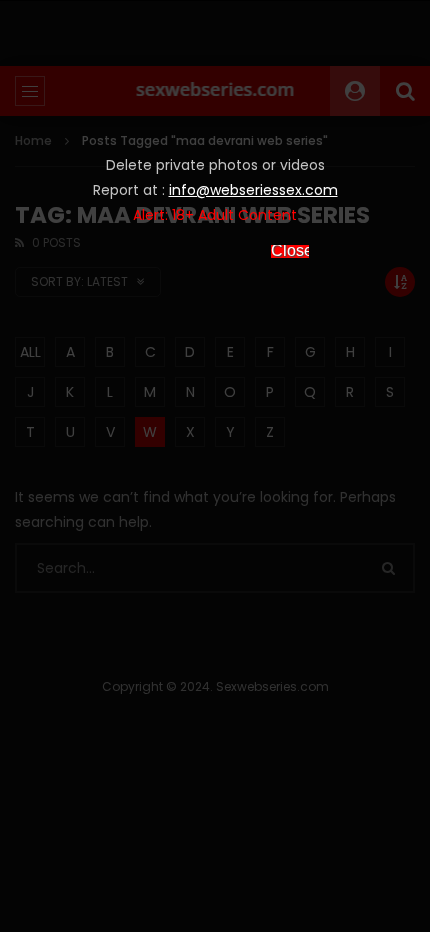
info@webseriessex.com (253, 190)
